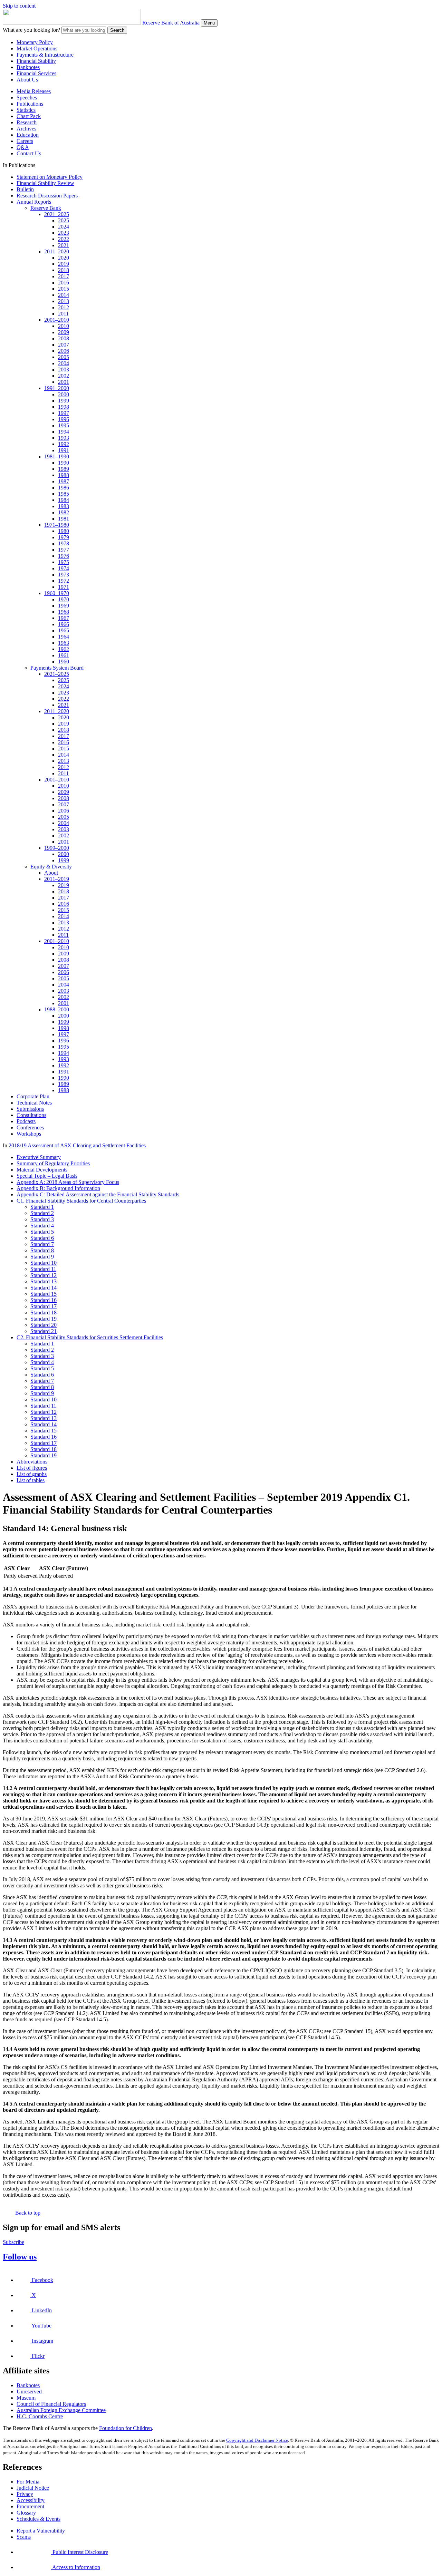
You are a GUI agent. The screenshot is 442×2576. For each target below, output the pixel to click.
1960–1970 (57, 593)
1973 (64, 575)
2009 (64, 332)
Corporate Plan (33, 1096)
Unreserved (29, 2392)
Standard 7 (42, 1244)
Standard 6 (42, 1238)
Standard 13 (44, 1281)
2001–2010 (57, 320)
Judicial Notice (33, 2488)
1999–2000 (57, 848)
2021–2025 (57, 214)
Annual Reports (34, 202)
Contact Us (29, 153)
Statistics (26, 110)
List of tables (31, 1480)
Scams (24, 2537)
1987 (64, 481)
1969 (64, 606)
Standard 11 (43, 1269)
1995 (64, 425)
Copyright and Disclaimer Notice (257, 2440)
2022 (64, 239)
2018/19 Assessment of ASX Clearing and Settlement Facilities (77, 1145)
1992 (64, 444)
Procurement (30, 2506)
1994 (64, 432)
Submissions (30, 1109)
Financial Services (36, 73)
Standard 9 (42, 1257)
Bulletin (25, 189)
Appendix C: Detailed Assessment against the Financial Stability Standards (98, 1194)
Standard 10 (44, 1263)
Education (28, 135)
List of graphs (32, 1474)
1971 (64, 587)
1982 (64, 512)
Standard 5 (42, 1232)
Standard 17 (44, 1306)
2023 (64, 233)
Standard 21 (44, 1331)
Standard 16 (44, 1300)
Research (27, 122)
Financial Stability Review (45, 183)
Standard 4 (42, 1226)
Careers (25, 141)
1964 (64, 637)
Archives (26, 129)
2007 (64, 345)
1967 (64, 618)
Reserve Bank (46, 208)
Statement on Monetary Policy (50, 177)
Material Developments (42, 1170)
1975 (64, 562)
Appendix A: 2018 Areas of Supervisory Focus (68, 1182)
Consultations (31, 1115)
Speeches (27, 98)
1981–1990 (57, 456)
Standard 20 (44, 1325)
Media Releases (34, 91)
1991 (64, 450)
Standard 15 (44, 1294)
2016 (64, 283)
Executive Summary (39, 1157)
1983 (64, 506)
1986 (64, 488)
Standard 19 (44, 1319)
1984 (64, 500)
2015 (64, 289)
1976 (64, 556)
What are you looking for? (31, 30)
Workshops (29, 1134)
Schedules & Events (39, 2519)
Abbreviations (32, 1462)
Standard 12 (44, 1275)
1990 (64, 463)
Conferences (30, 1127)
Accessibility (31, 2500)
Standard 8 (42, 1250)
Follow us (20, 2257)
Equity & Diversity (51, 867)
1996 (64, 419)
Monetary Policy (35, 42)
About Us (27, 80)
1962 (64, 649)
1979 (64, 537)
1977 (64, 550)
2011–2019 (57, 879)
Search (117, 30)
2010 (64, 326)
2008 (64, 338)
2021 (64, 245)
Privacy (25, 2494)
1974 (64, 568)
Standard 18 (44, 1313)
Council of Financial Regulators (51, 2404)
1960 (64, 662)
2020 (64, 258)
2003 (64, 370)
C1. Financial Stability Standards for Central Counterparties (81, 1201)
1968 (64, 612)
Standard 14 (44, 1288)
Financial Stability (36, 61)
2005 (64, 357)
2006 (64, 351)
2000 (64, 394)
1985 (64, 494)
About (51, 873)
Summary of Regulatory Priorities (53, 1163)
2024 (64, 227)
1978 (64, 543)
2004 (64, 363)
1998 (64, 407)
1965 (64, 630)
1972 (64, 581)
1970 (64, 599)
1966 (64, 624)
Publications (30, 104)
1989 (64, 469)
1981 (64, 519)
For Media (28, 2482)
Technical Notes (34, 1103)
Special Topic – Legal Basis (47, 1176)
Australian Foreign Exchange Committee (61, 2410)
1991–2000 (57, 388)
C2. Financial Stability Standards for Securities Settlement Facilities (90, 1337)
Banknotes (28, 67)
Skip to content (19, 6)
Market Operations (37, 48)
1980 (64, 531)
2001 (64, 382)
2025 (64, 220)
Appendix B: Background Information (58, 1188)
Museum (26, 2398)
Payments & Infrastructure (45, 55)
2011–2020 (57, 251)
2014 (64, 295)
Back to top (27, 2213)
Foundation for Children (126, 2428)
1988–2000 (57, 1009)
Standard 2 (42, 1213)
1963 (64, 643)
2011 (63, 314)
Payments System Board (57, 668)
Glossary (26, 2513)
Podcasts (26, 1121)
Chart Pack (29, 116)
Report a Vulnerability (41, 2531)
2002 (64, 376)
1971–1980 (57, 525)
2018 (64, 270)
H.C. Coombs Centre (40, 2416)
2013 (64, 301)
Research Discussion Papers (47, 196)
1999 (64, 401)
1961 (64, 655)
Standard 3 (42, 1219)
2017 (64, 276)
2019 (64, 264)
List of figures (32, 1468)
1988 (64, 475)
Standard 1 (42, 1207)
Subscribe (13, 2242)
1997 (64, 413)
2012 (64, 307)
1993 (64, 438)
